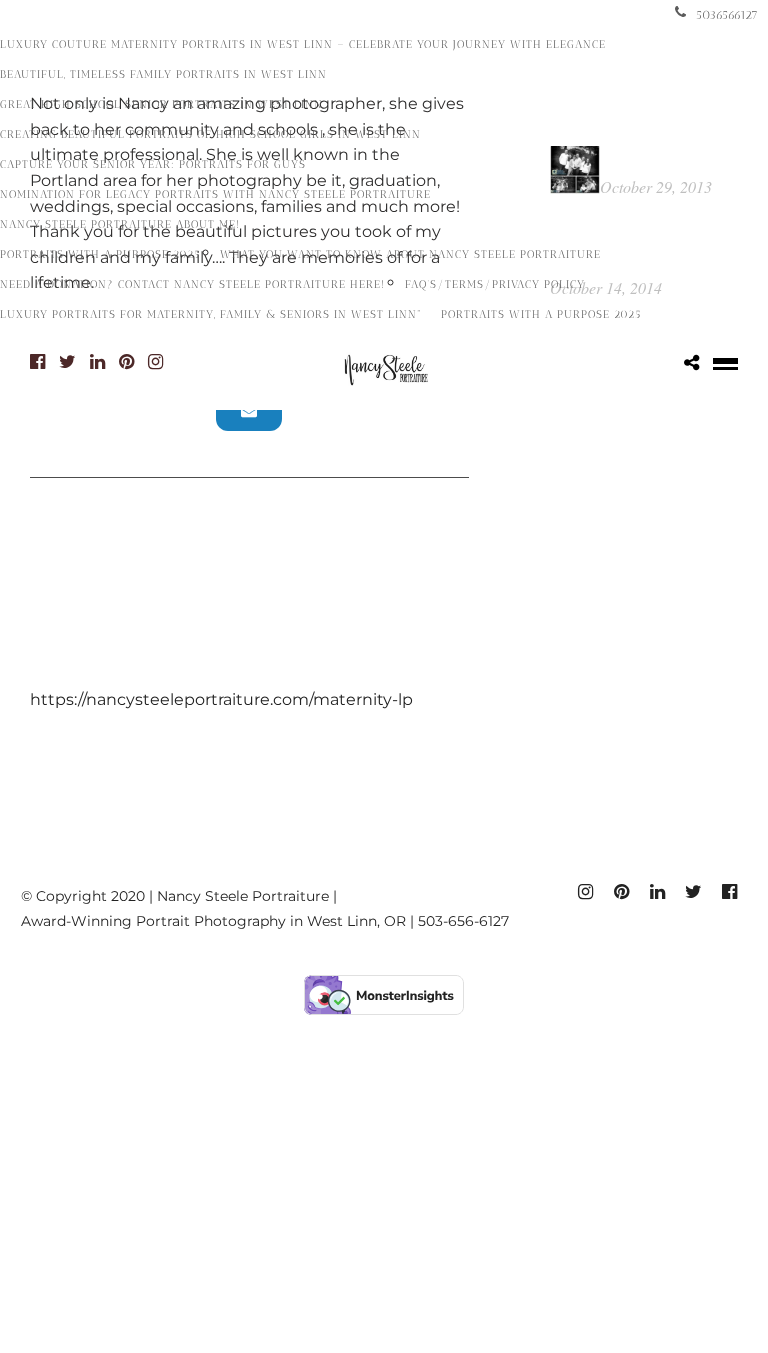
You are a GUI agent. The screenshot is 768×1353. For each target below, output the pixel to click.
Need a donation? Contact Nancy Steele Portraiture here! (192, 284)
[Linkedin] (97, 362)
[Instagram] (155, 362)
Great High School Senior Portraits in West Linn (161, 104)
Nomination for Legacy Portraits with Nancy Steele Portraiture (215, 194)
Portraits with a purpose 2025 (100, 254)
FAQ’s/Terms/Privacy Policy (495, 284)
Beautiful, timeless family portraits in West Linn (163, 74)
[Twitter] (67, 362)
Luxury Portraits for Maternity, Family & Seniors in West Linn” (210, 314)
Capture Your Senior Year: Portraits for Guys (153, 164)
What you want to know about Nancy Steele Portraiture (410, 254)
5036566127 (727, 15)
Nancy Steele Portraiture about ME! (120, 224)
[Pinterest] (126, 362)
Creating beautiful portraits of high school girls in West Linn (210, 134)
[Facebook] (37, 362)
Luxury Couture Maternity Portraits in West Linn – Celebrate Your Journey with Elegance (303, 44)
